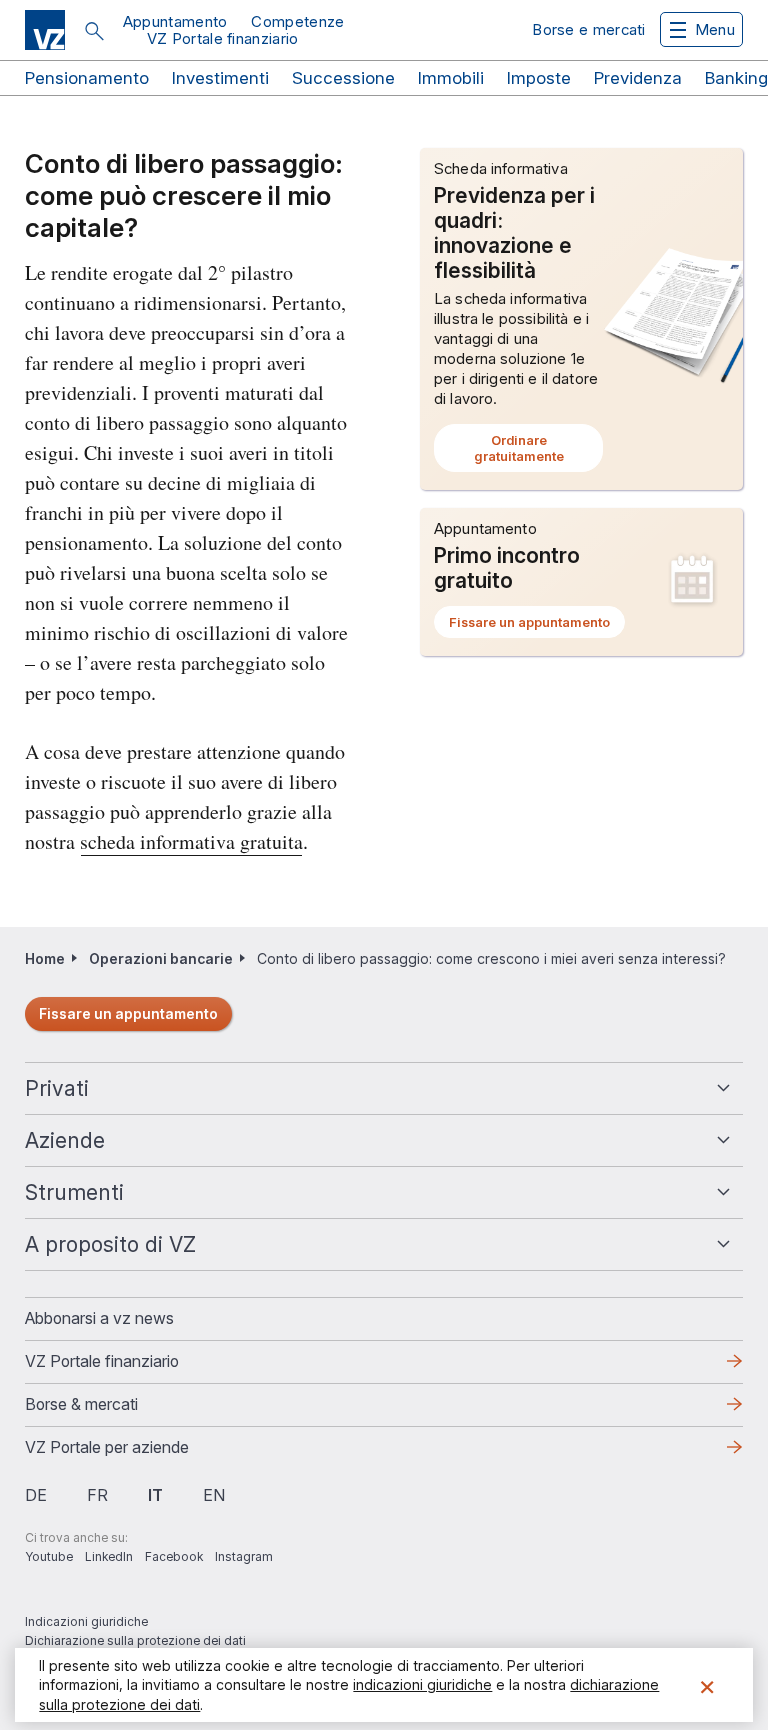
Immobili (451, 78)
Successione (343, 78)
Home (45, 958)
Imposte (539, 78)
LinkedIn (109, 1556)
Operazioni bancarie (161, 958)
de (36, 1495)
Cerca (94, 31)
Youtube (49, 1556)
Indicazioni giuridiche (86, 1621)
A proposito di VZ (110, 1244)
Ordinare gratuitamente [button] (538, 452)
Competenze (297, 21)
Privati (57, 1088)
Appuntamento (175, 21)
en (214, 1495)
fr (97, 1495)
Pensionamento (87, 78)
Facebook (174, 1556)
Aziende (65, 1140)
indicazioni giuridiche (422, 1684)
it (155, 1495)
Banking (736, 78)
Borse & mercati (81, 1404)
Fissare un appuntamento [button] (537, 626)
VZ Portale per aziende (139, 1453)
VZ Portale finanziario (223, 38)
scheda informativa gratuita (191, 841)
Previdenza (638, 78)
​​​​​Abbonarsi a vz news (99, 1318)
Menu (715, 29)
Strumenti (74, 1192)
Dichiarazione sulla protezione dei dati (135, 1640)
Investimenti (220, 78)
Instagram (244, 1556)
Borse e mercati (589, 29)
